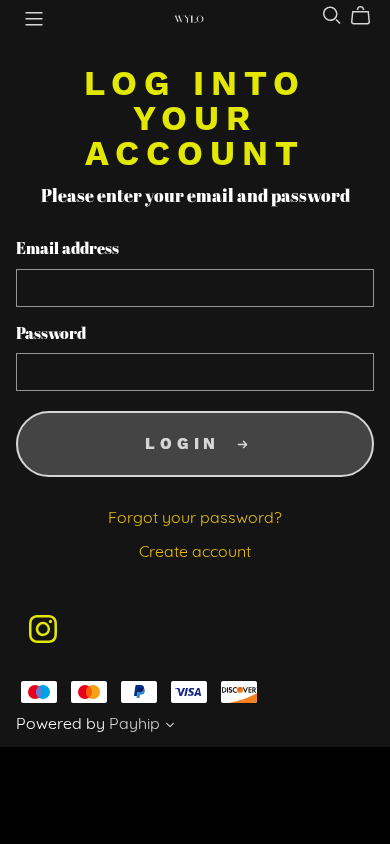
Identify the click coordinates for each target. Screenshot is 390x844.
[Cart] (368, 16)
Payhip (134, 725)
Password (51, 335)
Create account (195, 553)
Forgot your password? (195, 519)
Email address (67, 250)
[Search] (332, 15)
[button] (170, 728)
